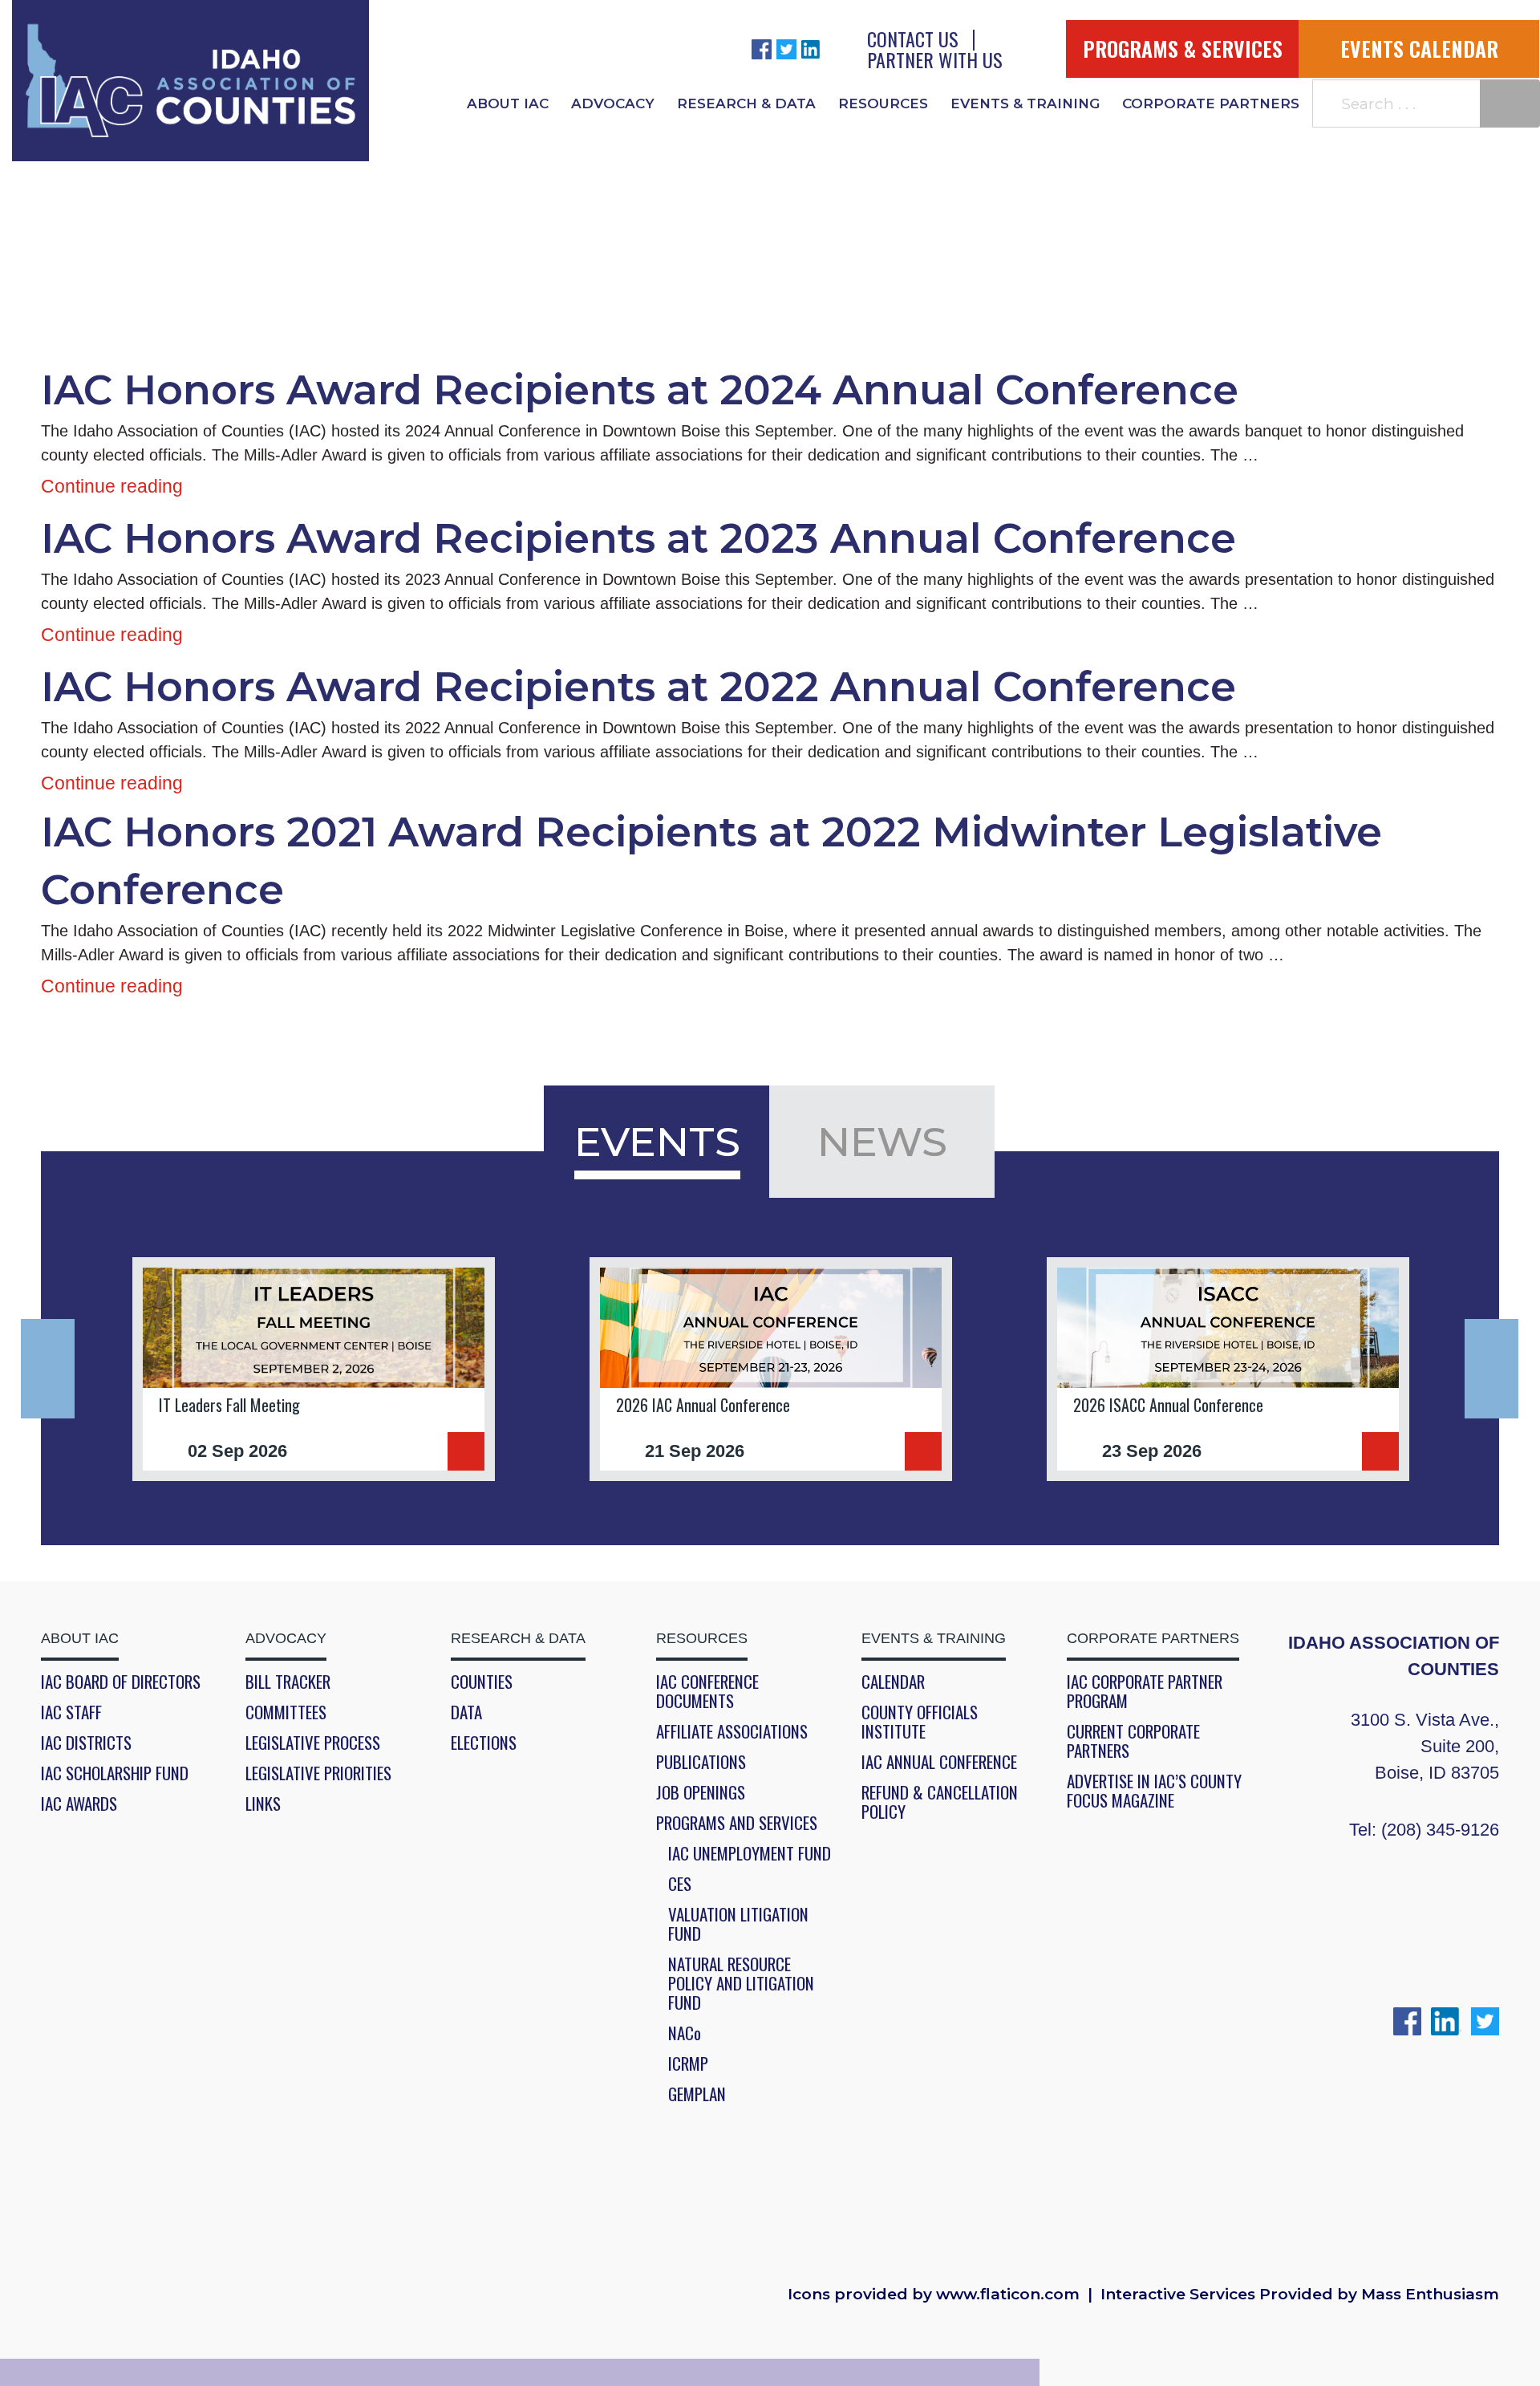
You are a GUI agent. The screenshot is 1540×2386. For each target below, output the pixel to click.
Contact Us (913, 39)
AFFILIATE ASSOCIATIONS (732, 1731)
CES (680, 1884)
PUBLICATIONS (701, 1762)
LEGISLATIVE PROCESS (313, 1743)
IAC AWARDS (79, 1804)
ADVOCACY (613, 103)
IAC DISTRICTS (86, 1743)
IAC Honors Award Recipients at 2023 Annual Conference (638, 538)
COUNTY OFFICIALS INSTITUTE (920, 1722)
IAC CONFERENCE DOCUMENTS (707, 1691)
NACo (685, 2033)
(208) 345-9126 (1440, 1830)
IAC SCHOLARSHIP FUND (115, 1773)
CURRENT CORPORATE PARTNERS (1133, 1741)
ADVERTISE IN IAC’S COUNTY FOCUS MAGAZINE (1154, 1791)
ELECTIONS (484, 1743)
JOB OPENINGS (701, 1792)
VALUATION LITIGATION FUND (738, 1924)
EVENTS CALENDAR (1419, 49)
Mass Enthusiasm (1430, 2295)
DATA (466, 1712)
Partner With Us (935, 59)
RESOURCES (883, 103)
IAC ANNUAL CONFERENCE (939, 1762)
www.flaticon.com (1008, 2295)
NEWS (882, 1142)
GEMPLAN (697, 2094)
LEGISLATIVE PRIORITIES (318, 1773)
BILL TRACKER (288, 1682)
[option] (314, 1369)
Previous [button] (48, 1369)
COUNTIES (482, 1682)
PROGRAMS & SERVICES (1183, 49)
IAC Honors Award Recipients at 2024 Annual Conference (640, 390)
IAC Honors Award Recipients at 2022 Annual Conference (638, 687)
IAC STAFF (71, 1712)
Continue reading (112, 486)
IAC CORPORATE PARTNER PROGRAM (1145, 1691)
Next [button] (1491, 1369)
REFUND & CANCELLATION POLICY (940, 1802)
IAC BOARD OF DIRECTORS (121, 1682)
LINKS (263, 1804)
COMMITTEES (286, 1712)
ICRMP (688, 2063)
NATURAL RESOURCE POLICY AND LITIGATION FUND (741, 1983)
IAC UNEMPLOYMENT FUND (750, 1853)
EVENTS (657, 1142)
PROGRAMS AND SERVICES (737, 1823)
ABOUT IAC (508, 103)
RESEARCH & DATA (746, 103)
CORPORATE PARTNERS (1211, 103)
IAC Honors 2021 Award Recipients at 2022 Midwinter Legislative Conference (711, 860)
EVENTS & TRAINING (1025, 103)
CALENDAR (893, 1682)
